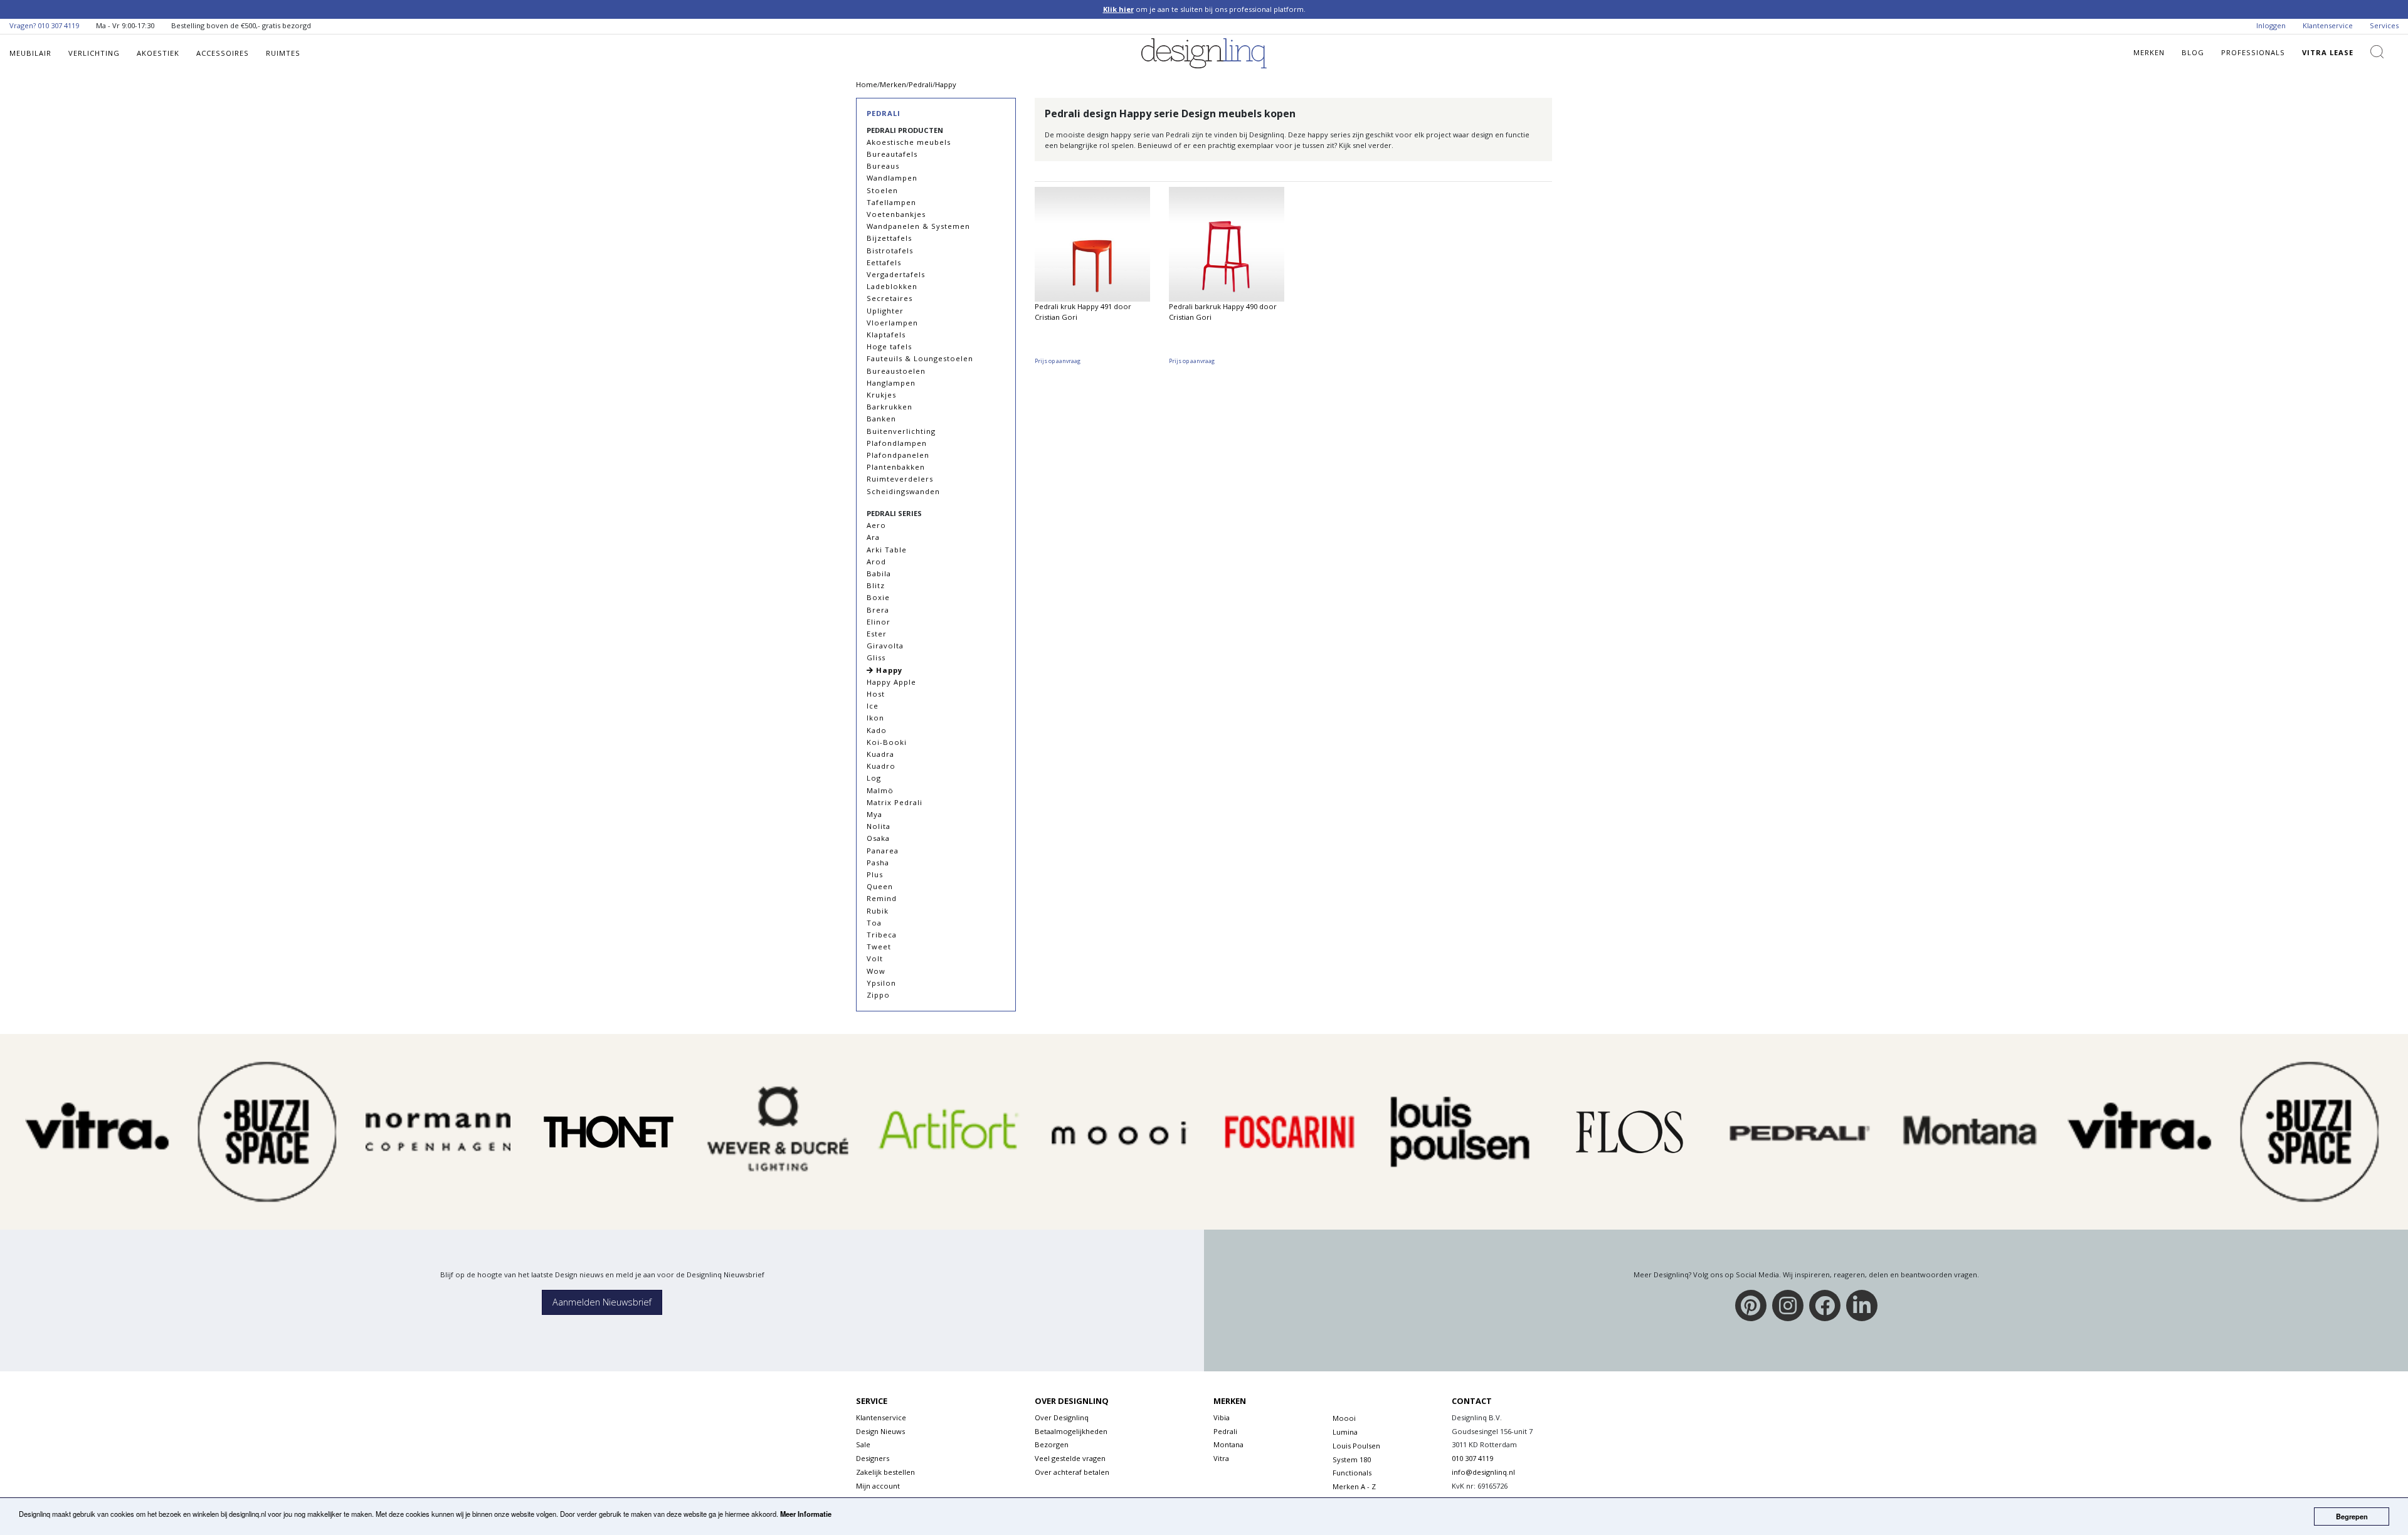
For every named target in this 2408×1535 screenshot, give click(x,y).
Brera (878, 610)
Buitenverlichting (901, 431)
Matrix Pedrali (895, 802)
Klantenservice (2328, 25)
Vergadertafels (896, 274)
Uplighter (885, 311)
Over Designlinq (1062, 1417)
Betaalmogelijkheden (1071, 1431)
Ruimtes (283, 53)
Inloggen (2271, 25)
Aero (876, 525)
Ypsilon (881, 983)
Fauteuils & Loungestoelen (920, 358)
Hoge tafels (889, 346)
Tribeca (882, 935)
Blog (2193, 52)
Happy (888, 670)
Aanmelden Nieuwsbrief (602, 1302)
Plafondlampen (897, 443)
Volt (875, 958)
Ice (873, 706)
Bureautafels (892, 154)
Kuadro (881, 766)
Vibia (1222, 1417)
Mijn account (878, 1486)
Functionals (1352, 1473)
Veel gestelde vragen (1070, 1458)
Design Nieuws (880, 1431)
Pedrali (884, 113)
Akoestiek (158, 53)
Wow (876, 971)
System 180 (1352, 1459)
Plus (875, 874)
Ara (873, 537)
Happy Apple (891, 682)
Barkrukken (890, 407)
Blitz (876, 585)
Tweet (879, 947)
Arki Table (887, 550)
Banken (881, 419)
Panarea (883, 851)
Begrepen (2352, 1516)
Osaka (878, 838)
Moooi (1344, 1418)
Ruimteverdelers (900, 479)
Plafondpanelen (898, 455)
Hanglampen (891, 383)
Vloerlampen (892, 323)
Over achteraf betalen (1072, 1472)
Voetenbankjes (896, 214)
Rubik (878, 911)
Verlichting (94, 53)
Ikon (875, 718)
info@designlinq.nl (1483, 1472)
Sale (863, 1444)
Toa (874, 923)
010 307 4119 (58, 25)
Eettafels (884, 262)
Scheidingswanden (903, 491)
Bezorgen (1052, 1444)
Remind (882, 898)
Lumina (1345, 1432)
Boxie (878, 597)
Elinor (879, 622)
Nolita (879, 826)
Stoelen (882, 190)
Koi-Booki (887, 742)
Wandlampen (892, 178)
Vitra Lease (2328, 52)
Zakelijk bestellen (885, 1472)
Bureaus (883, 166)
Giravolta (885, 646)
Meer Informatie (806, 1514)
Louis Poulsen (1356, 1446)
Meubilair (30, 53)
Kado (877, 730)
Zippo (878, 995)
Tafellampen (891, 202)
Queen (880, 886)
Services (2384, 25)
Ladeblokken (892, 286)
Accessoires (223, 53)
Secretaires (890, 298)
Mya (874, 814)
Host (876, 694)
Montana (1228, 1444)
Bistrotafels (890, 251)
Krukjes (881, 395)
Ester (877, 634)
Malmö (880, 790)
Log (874, 778)
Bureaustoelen (896, 371)
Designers (873, 1458)
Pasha (878, 862)
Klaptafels (886, 335)
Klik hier (1118, 9)
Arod (876, 562)
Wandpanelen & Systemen (918, 226)
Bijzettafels (889, 238)
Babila (879, 573)
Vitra (1221, 1458)
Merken (2149, 52)
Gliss (876, 657)
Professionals (2253, 52)
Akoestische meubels (909, 142)
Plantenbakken (896, 467)
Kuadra (880, 754)
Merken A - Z (1354, 1486)
